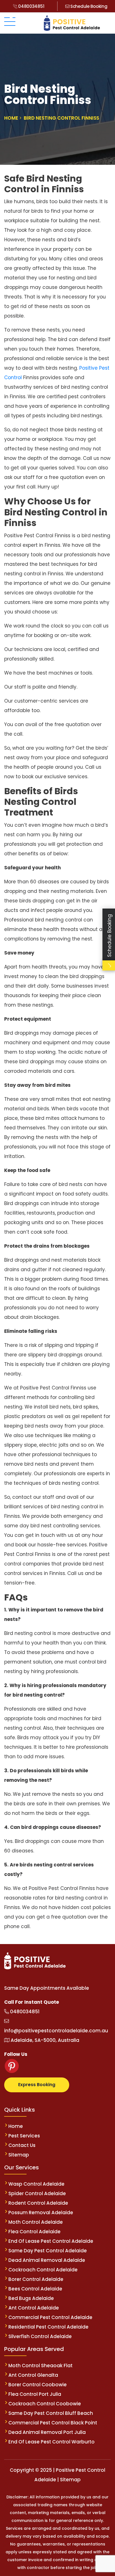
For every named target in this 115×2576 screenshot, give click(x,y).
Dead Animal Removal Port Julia (47, 2432)
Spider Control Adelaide (37, 2193)
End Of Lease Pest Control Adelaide (51, 2241)
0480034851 (31, 6)
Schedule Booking (88, 6)
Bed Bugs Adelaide (31, 2298)
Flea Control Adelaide (34, 2232)
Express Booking (37, 2085)
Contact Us (22, 2145)
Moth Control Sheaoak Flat (40, 2366)
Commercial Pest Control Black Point (53, 2423)
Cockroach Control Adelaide (43, 2270)
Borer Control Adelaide (36, 2279)
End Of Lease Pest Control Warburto (51, 2442)
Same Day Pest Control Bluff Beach (51, 2413)
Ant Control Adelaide (34, 2308)
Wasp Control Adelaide (36, 2184)
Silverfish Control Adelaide (40, 2336)
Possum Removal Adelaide (41, 2213)
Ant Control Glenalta (33, 2375)
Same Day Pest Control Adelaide (48, 2251)
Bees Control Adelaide (35, 2289)
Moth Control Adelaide (36, 2222)
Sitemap (19, 2155)
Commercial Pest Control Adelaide (50, 2317)
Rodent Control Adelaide (38, 2203)
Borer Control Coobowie (38, 2385)
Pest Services (24, 2136)
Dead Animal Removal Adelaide (47, 2260)
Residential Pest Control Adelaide (48, 2327)
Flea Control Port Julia (35, 2394)
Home (16, 2126)
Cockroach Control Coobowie (45, 2404)
